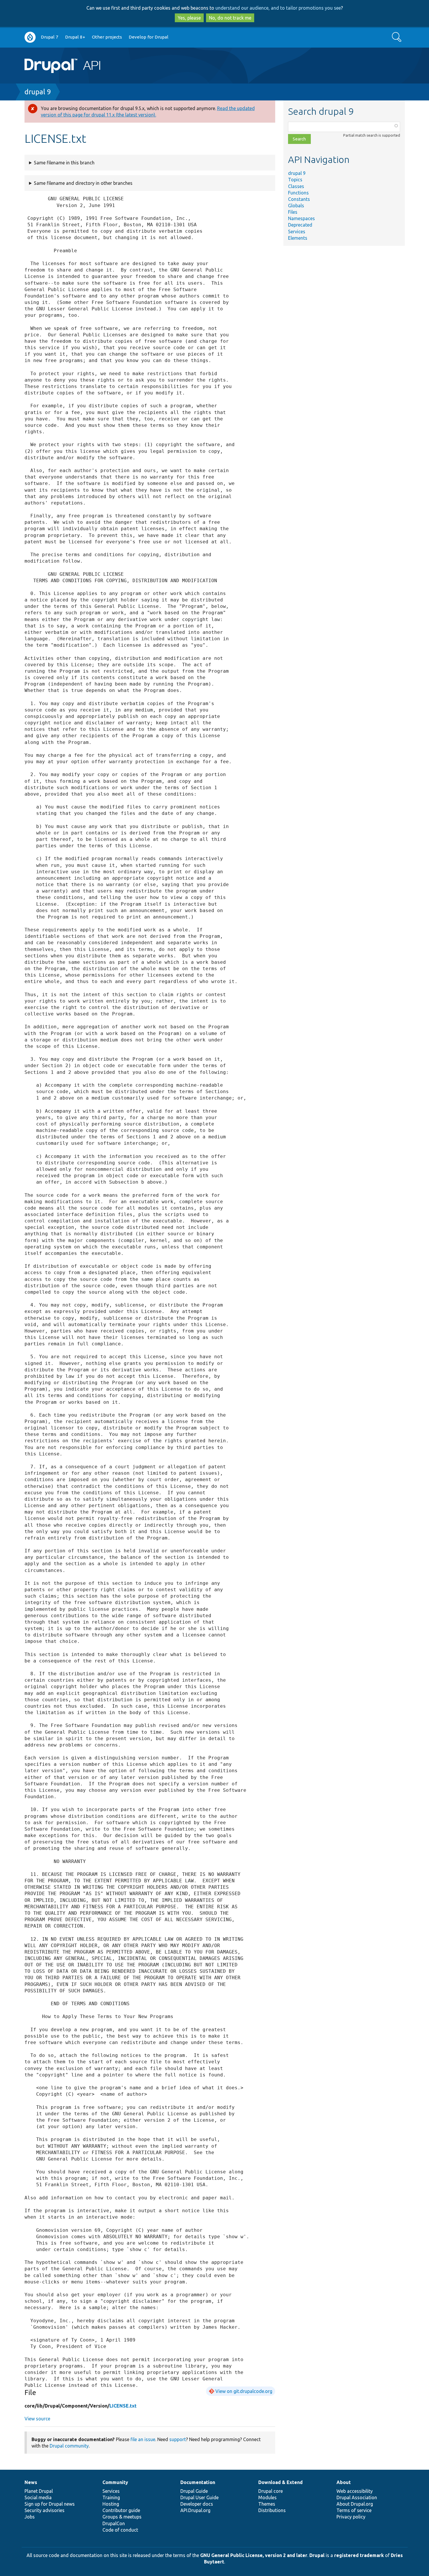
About (344, 2482)
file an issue (143, 2439)
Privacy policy (351, 2517)
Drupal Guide (194, 2491)
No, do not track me (230, 18)
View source (37, 2419)
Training (111, 2497)
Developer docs (197, 2504)
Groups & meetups (122, 2517)
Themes (267, 2504)
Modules (267, 2497)
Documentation (198, 2482)
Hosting (111, 2504)
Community (115, 2482)
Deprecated (300, 225)
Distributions (272, 2510)
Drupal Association (357, 2497)
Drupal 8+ (75, 37)
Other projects (107, 37)
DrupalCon (114, 2523)
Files (293, 212)
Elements (298, 238)
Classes (296, 186)
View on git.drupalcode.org (244, 2391)
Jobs (30, 2517)
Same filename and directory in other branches (83, 183)
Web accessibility (355, 2491)
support (178, 2439)
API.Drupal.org (195, 2510)
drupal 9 (38, 92)
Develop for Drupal (149, 37)
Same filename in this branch (64, 163)
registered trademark (359, 2555)
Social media (38, 2497)
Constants (299, 199)
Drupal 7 (50, 37)
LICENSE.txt (123, 2406)
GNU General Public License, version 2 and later (254, 2555)
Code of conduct (120, 2530)
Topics (295, 180)
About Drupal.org (355, 2504)
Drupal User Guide (199, 2497)
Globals (296, 206)
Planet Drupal (39, 2491)
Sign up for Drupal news (50, 2504)
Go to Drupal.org (30, 37)
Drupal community (69, 2446)
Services (297, 232)
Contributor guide (121, 2510)
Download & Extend (280, 2482)
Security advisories (45, 2510)
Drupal (317, 2555)
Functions (298, 193)
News (31, 2482)
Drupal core (271, 2491)
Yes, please (189, 18)
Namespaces (301, 218)
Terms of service (354, 2510)
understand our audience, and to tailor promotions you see (278, 8)
